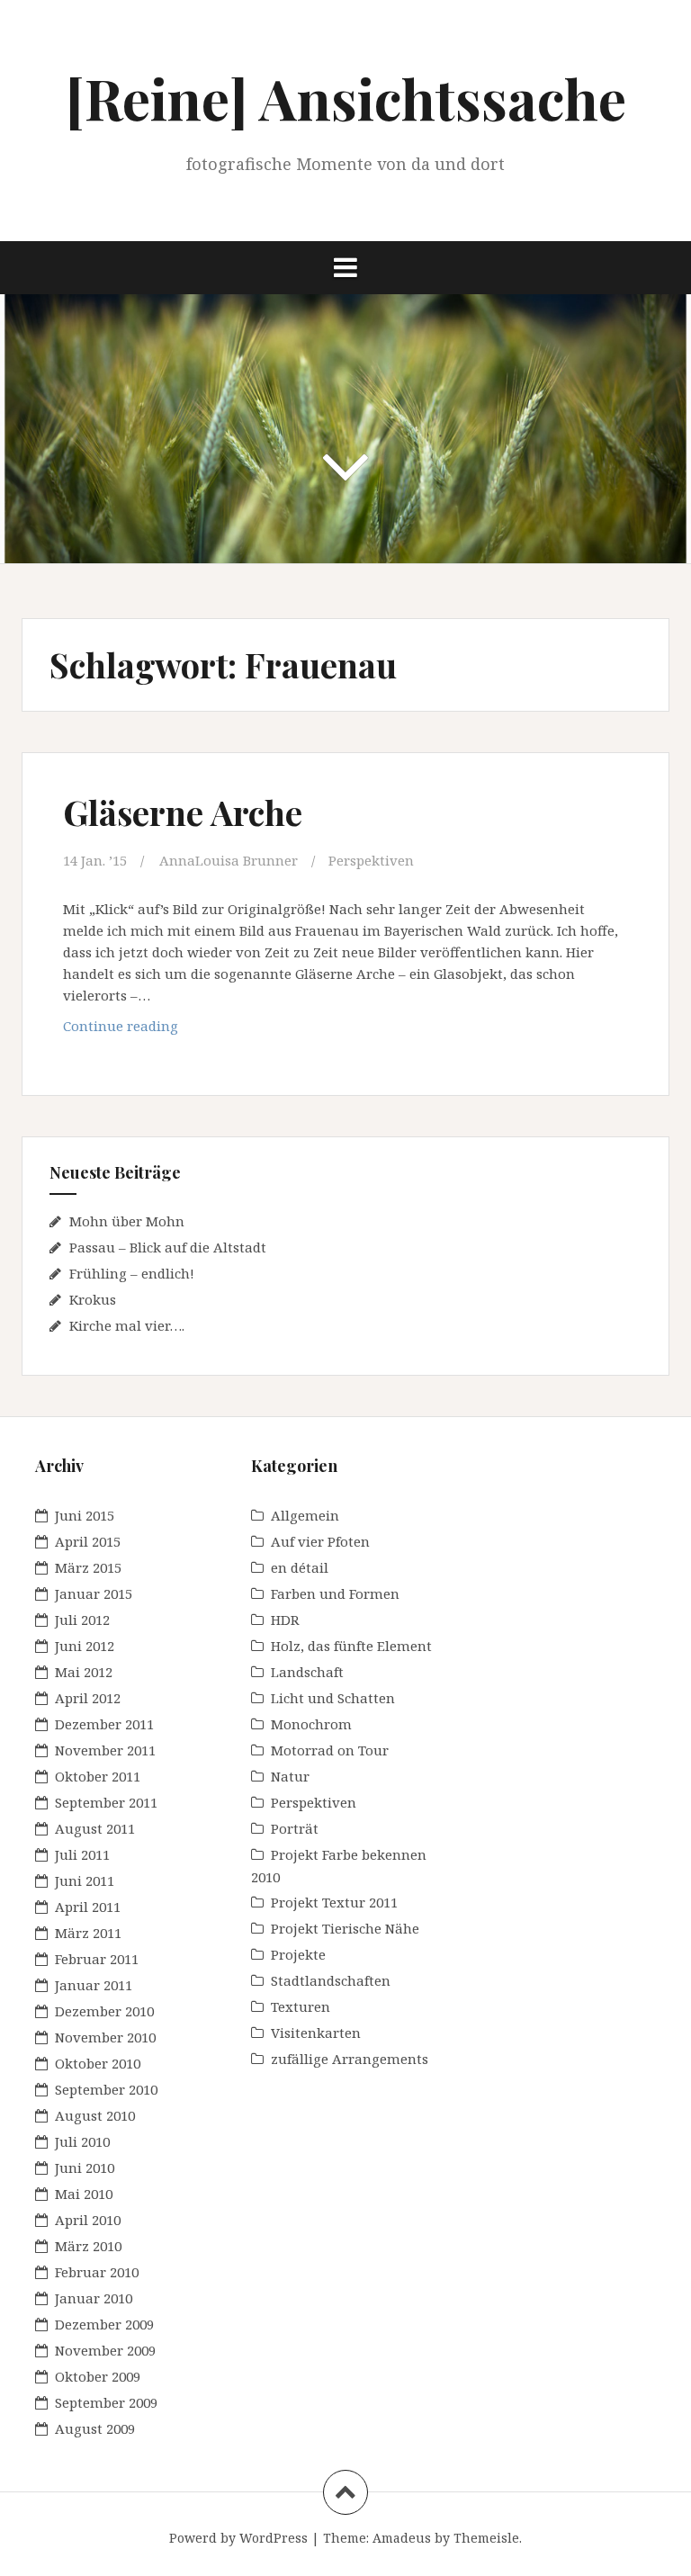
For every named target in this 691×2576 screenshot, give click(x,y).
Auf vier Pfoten (320, 1541)
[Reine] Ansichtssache (346, 98)
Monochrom (311, 1724)
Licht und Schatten (333, 1698)
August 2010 (95, 2115)
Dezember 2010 (104, 2011)
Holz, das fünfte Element (351, 1646)
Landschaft (307, 1672)
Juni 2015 (85, 1515)
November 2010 (105, 2037)
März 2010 (88, 2246)
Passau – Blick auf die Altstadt (168, 1247)
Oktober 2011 (98, 1776)
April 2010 (88, 2220)
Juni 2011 (85, 1880)
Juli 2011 (82, 1854)
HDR (285, 1620)
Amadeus (402, 2538)
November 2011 (105, 1750)
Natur (290, 1776)
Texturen (301, 2006)
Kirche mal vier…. (127, 1325)
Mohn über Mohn (127, 1221)
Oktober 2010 (98, 2063)
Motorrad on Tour (330, 1750)
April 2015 (88, 1541)
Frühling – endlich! (132, 1273)
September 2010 (106, 2089)
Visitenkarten (316, 2033)
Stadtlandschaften (331, 1980)
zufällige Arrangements (350, 2059)
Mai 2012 (84, 1672)
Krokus (93, 1299)
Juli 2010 (82, 2141)
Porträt (295, 1828)
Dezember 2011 (104, 1724)
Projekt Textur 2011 (334, 1902)
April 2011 (88, 1907)
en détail (300, 1567)
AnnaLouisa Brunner (229, 860)
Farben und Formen (335, 1593)
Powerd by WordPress (238, 2538)
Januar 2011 (94, 1985)
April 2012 (88, 1698)
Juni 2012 (85, 1646)
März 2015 (88, 1567)
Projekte (298, 1954)
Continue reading (149, 1031)
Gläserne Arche (183, 812)
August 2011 (95, 1828)
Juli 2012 (82, 1620)
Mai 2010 (84, 2194)
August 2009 (95, 2428)
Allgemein (305, 1515)
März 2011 (88, 1933)
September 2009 (106, 2402)
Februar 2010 (97, 2272)
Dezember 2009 (104, 2324)
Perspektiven (371, 860)
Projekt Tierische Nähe (345, 1928)
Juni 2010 (85, 2168)
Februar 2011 (97, 1959)
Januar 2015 (94, 1593)
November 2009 (105, 2350)
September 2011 (106, 1802)
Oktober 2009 (98, 2376)
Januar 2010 (94, 2298)
